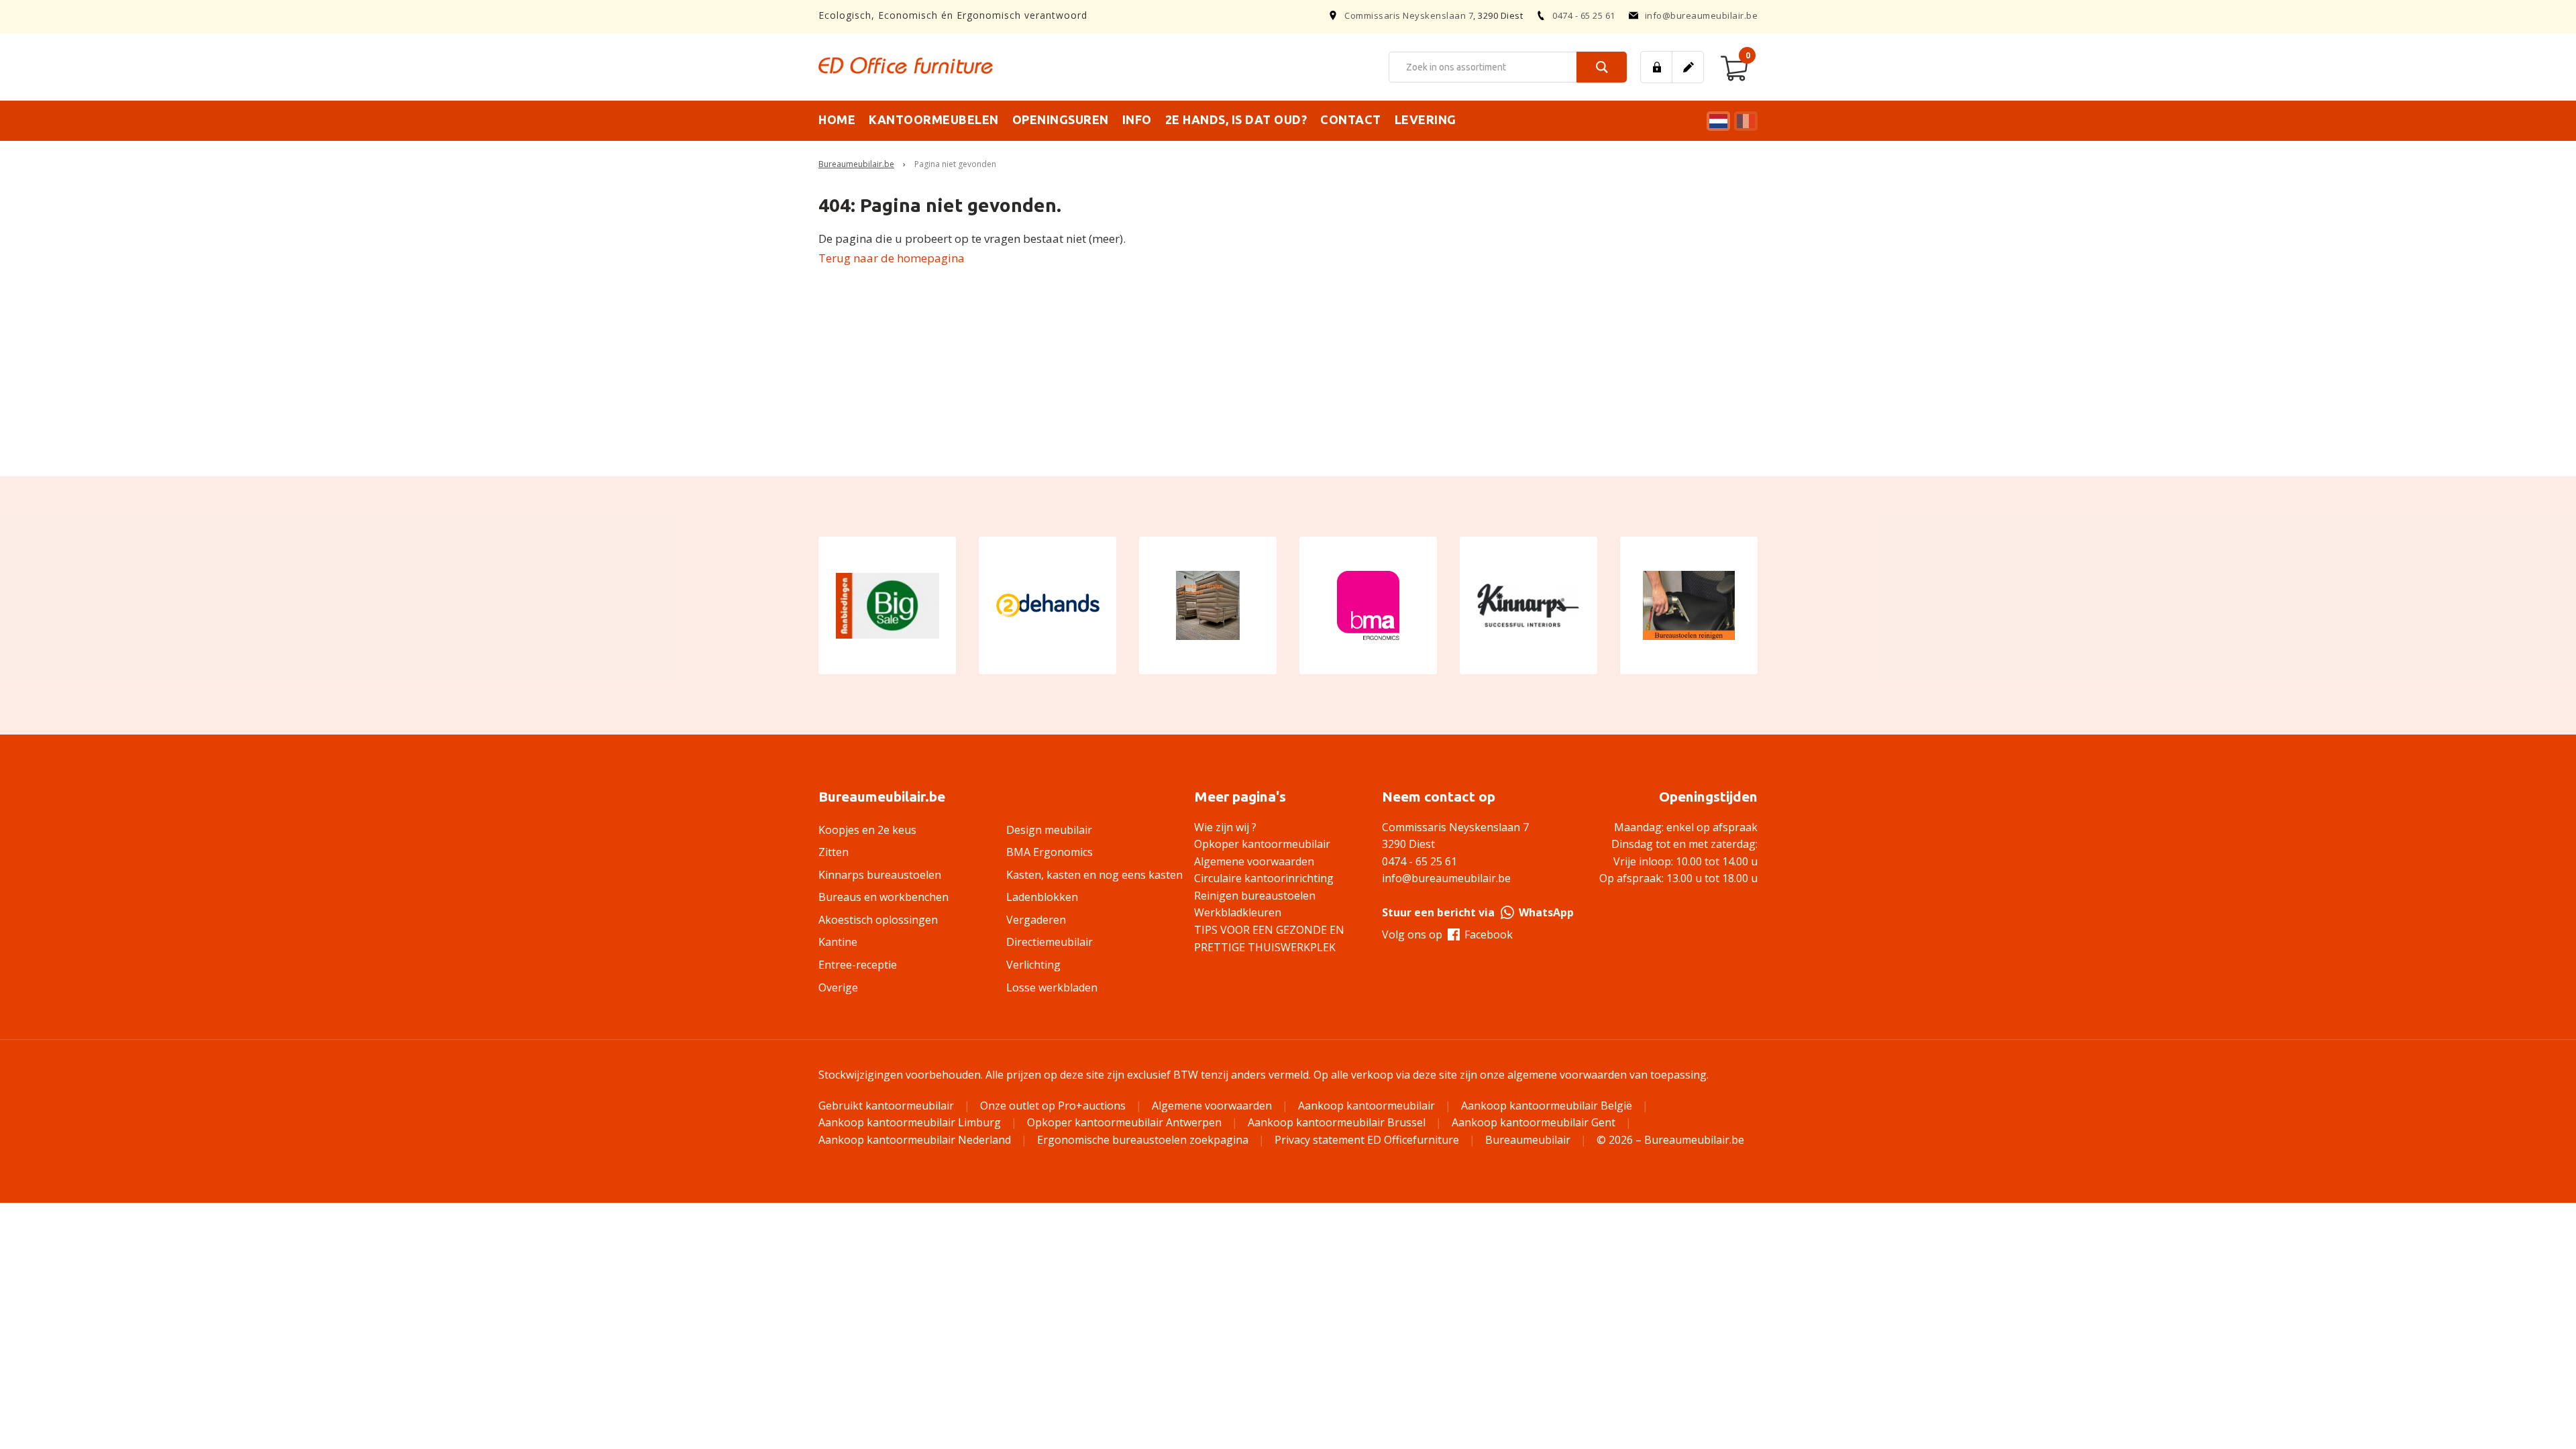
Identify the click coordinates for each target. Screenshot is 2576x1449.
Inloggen (1656, 67)
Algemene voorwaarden (1254, 861)
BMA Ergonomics (1050, 852)
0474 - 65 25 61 (1584, 15)
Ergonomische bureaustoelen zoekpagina (1143, 1140)
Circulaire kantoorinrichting (1264, 878)
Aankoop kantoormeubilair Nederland (915, 1140)
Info (1137, 119)
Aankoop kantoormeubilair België (1547, 1106)
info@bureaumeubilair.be (1702, 15)
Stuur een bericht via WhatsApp (1478, 912)
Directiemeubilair (1050, 942)
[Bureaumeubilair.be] (906, 65)
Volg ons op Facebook (1447, 934)
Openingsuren (1061, 119)
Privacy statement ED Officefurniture (1367, 1140)
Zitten (834, 852)
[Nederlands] (1717, 121)
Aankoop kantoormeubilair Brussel (1337, 1122)
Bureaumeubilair (1528, 1140)
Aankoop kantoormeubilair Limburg (910, 1122)
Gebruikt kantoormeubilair (886, 1106)
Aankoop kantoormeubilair (1366, 1106)
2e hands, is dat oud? (1236, 119)
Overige (838, 987)
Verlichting (1033, 965)
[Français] (1744, 121)
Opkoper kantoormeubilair (1262, 844)
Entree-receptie (858, 965)
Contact (1351, 119)
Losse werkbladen (1052, 987)
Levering (1426, 119)
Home (837, 119)
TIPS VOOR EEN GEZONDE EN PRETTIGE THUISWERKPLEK (1269, 938)
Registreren (1688, 67)
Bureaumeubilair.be (856, 164)
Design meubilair (1049, 830)
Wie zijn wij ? (1225, 827)
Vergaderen (1036, 920)
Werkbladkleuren (1238, 912)
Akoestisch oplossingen (878, 920)
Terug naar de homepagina (892, 258)
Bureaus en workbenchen (883, 897)
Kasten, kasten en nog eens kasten (1094, 875)
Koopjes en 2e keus (867, 830)
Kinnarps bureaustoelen (880, 875)
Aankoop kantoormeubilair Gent (1534, 1122)
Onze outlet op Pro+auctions (1053, 1106)
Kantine (838, 942)
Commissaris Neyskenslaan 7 (1409, 15)
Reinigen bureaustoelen (1255, 896)
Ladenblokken (1042, 897)
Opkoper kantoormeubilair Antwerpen (1124, 1122)
